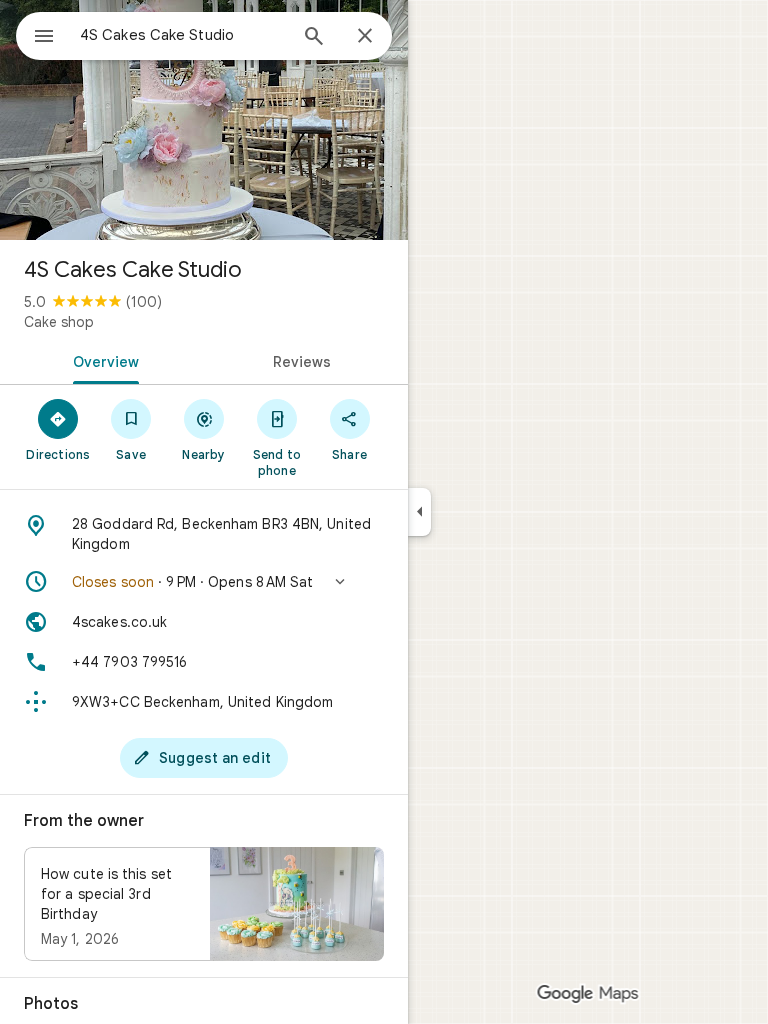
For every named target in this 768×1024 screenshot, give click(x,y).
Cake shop (59, 322)
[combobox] (183, 35)
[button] (204, 582)
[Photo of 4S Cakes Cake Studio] (204, 120)
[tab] (102, 360)
